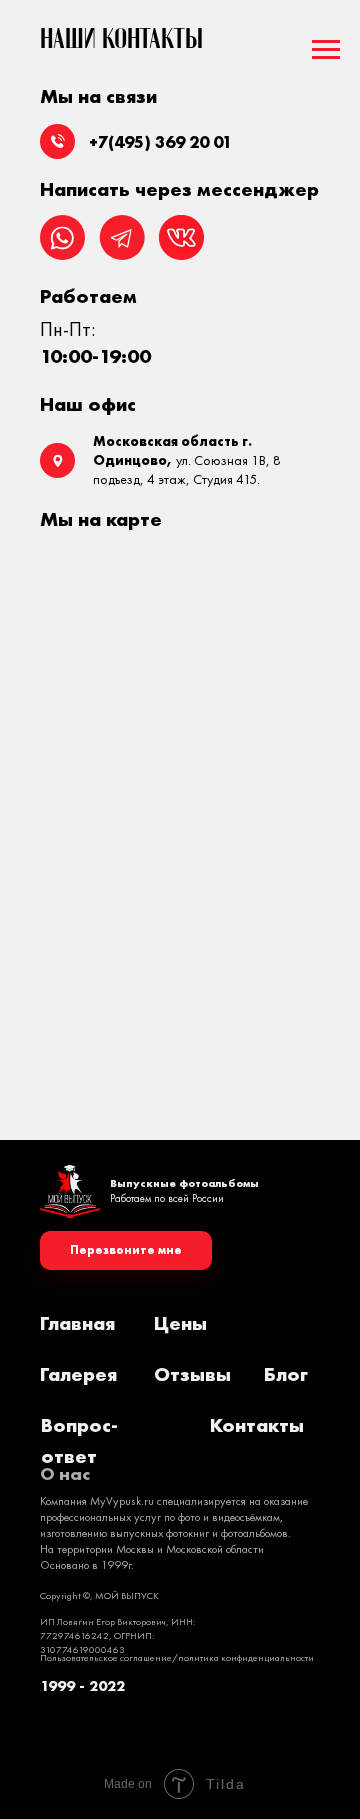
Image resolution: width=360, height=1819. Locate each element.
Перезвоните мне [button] (126, 1250)
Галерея (78, 1374)
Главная (77, 1323)
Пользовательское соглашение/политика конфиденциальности (177, 1657)
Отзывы (192, 1374)
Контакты (257, 1425)
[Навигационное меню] (326, 50)
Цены (180, 1323)
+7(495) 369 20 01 (160, 142)
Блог (286, 1374)
